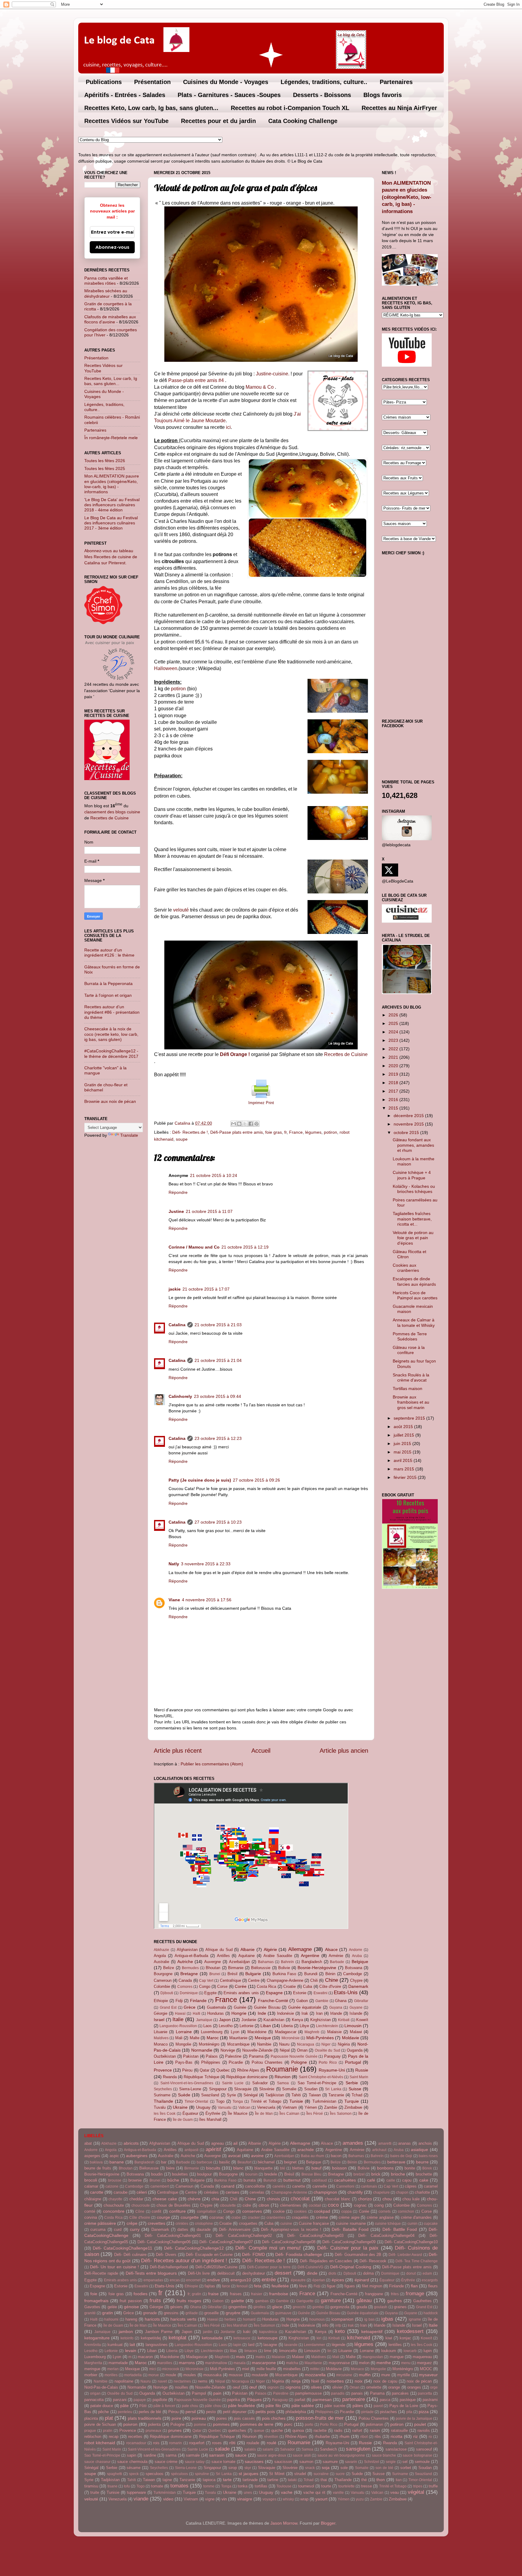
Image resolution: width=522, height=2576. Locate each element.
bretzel (359, 2174)
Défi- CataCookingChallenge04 (386, 2236)
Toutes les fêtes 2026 (105, 461)
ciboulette (228, 2205)
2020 (394, 1066)
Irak (305, 2013)
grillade (192, 2313)
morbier (91, 2375)
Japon (225, 2020)
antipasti (192, 2150)
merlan (113, 2369)
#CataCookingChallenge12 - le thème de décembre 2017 (111, 1053)
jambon (126, 2331)
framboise (279, 2294)
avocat (234, 2156)
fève (303, 2286)
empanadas (153, 2280)
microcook (171, 2369)
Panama (256, 2056)
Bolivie (284, 1968)
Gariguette (305, 2301)
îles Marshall (210, 2119)
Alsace (331, 1949)
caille (391, 2180)
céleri (142, 2192)
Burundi (311, 1974)
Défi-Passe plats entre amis (237, 1132)
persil (191, 2412)
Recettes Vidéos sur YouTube (126, 121)
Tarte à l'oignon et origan (108, 995)
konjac (405, 2338)
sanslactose (396, 2449)
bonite (410, 2168)
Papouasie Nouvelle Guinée (294, 2056)
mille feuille (266, 2369)
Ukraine (180, 2107)
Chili (314, 1980)
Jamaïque (204, 2020)
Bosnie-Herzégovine (317, 1968)
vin (224, 2499)
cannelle (320, 2186)
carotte (97, 2192)
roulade (253, 2443)
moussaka (212, 2375)
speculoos (155, 2474)
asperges (92, 2156)
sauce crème (166, 2462)
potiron (178, 689)
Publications (104, 82)
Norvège (228, 2050)
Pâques (254, 2399)
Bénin (330, 1974)
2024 (394, 1032)
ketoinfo (127, 2338)
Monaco (161, 2044)
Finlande (198, 2001)
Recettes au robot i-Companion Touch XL (290, 108)
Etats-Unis (346, 1992)
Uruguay (203, 2107)
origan (95, 2393)
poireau (199, 2418)
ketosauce (242, 2338)
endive (214, 2280)
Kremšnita (93, 2345)
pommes (221, 2424)
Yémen (311, 2107)
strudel (300, 2474)
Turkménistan (324, 2101)
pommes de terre (257, 2424)
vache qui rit (314, 2492)
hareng (131, 2319)
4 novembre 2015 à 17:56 (207, 1600)
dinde (312, 2273)
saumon (306, 2462)
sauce (241, 2455)
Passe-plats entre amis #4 (196, 380)
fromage (415, 2293)
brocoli (91, 2180)
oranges (414, 2387)
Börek (427, 2168)
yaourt (321, 2499)
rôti (232, 2443)
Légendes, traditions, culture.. (324, 82)
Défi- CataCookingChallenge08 (288, 2242)
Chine (332, 1980)
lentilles (395, 2345)
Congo (205, 1986)
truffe (433, 2486)
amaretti (385, 2143)
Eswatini (321, 1993)
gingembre (237, 2307)
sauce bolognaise (417, 2455)
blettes (298, 2168)
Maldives (161, 2038)
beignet (290, 2162)
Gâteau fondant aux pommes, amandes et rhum (413, 1145)
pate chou (190, 2406)
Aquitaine (246, 1956)
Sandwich (328, 2449)
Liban (266, 2026)
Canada (185, 1980)
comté (90, 2211)
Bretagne (189, 1974)
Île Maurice (238, 2113)
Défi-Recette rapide (101, 2273)
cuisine (286, 2224)
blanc (238, 2168)
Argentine (310, 1955)
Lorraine (184, 2032)
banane (117, 2162)
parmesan (322, 2399)
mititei (315, 2369)
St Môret (277, 2474)
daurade (204, 2229)
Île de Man (264, 2114)
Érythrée (213, 2113)
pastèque (408, 2400)
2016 (394, 1100)
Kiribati (344, 2020)
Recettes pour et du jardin (218, 121)
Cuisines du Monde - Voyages (226, 82)
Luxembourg (212, 2032)
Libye (304, 2026)
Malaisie (334, 2032)
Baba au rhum (313, 2156)
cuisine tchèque (388, 2224)
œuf (253, 2387)
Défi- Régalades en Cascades (326, 2261)
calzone (112, 2186)
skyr (248, 2468)
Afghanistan (187, 1950)
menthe (384, 2363)
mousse (236, 2375)
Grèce (190, 2007)
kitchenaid (359, 2338)
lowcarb (410, 2351)
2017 (394, 1091)
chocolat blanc (338, 2199)
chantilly (355, 2192)
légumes (313, 1132)
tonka (243, 2486)
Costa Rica (266, 1986)
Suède (184, 2095)
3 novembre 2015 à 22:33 (206, 1564)
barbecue (205, 2162)
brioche (398, 2174)
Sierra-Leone (190, 2089)
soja (326, 2467)
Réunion (283, 2077)
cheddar (136, 2199)
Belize (169, 1968)
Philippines (211, 2062)
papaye (140, 2400)
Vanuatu (225, 2108)
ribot (364, 2437)
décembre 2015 (409, 1116)
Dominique (189, 1993)
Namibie (264, 2044)
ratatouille (399, 2430)
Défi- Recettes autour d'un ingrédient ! (184, 2260)
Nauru (284, 2044)
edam (427, 2273)
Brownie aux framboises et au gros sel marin (411, 1402)
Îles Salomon (341, 2114)
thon (381, 2480)
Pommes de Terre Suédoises (410, 1336)
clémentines (291, 2205)
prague (90, 2431)
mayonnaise (339, 2363)
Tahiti (296, 2095)
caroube (121, 2192)
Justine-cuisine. (273, 374)
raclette (320, 2430)
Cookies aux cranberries (406, 1268)
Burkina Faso (284, 1974)
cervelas (257, 2192)
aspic (114, 2156)
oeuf (236, 2387)
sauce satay (195, 2462)
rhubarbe (322, 2437)
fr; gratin (194, 2294)
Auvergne (213, 1962)
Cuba (308, 1986)
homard (249, 2319)
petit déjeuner (235, 2412)
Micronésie (291, 2038)
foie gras (274, 1132)
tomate (157, 2486)
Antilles (223, 1956)
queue (259, 2431)
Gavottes (92, 2307)
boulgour (204, 2174)
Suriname (162, 2095)
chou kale (411, 2199)
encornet (193, 2280)
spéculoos (179, 2474)
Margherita (93, 2363)
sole (344, 2468)
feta (258, 2286)
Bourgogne (163, 1974)
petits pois (265, 2412)
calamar (91, 2186)
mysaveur (428, 2375)
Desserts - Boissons (322, 95)
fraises (236, 2294)
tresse (366, 2486)
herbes (230, 2319)
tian (399, 2480)
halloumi (111, 2319)
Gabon (302, 2001)
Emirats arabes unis (241, 1993)
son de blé (384, 2468)
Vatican (244, 2108)
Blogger (328, 2523)
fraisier (257, 2294)
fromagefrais (96, 2301)
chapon (402, 2192)
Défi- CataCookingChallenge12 (194, 2248)
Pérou (187, 2070)
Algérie (270, 1949)
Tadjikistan (275, 2095)
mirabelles (292, 2369)
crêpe (132, 2223)
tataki (292, 2480)
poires (222, 2418)
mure (386, 2375)
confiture (177, 2211)
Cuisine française (314, 2223)
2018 (394, 1083)
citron (264, 2205)
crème (322, 2217)
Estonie (300, 1993)
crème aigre (349, 2217)
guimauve (283, 2313)
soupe (182, 1139)
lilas (233, 2351)
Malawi (356, 2032)
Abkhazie (161, 1950)
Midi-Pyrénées (320, 2038)
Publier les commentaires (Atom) (212, 1764)
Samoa (283, 2083)
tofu (127, 2486)
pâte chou (213, 2406)
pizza (424, 2412)
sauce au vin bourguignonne (341, 2455)
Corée (241, 1986)
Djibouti (167, 1993)
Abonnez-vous (112, 247)
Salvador (260, 2083)
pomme (200, 2425)
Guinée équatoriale (305, 2007)
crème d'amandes (416, 2217)
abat (88, 2143)
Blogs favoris (383, 95)
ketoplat (177, 2338)
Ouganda (355, 2050)
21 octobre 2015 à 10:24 (214, 1175)
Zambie (331, 2107)
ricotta (396, 2436)
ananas (404, 2143)
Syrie (231, 2095)
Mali (179, 2038)
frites (395, 2294)
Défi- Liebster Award (405, 2255)
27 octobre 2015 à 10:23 (218, 1522)
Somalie (289, 2089)
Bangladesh (312, 1962)
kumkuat (115, 2345)
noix (359, 2381)
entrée (269, 2280)
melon (364, 2363)
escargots (430, 2280)
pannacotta (94, 2400)
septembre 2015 (410, 1418)
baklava (96, 2162)
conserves (252, 2211)
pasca (385, 2400)
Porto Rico (328, 2062)
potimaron (374, 2424)
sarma (171, 2455)
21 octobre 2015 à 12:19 (245, 1247)
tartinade (250, 2480)
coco (333, 2205)
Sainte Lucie (233, 2083)
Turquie (352, 2101)
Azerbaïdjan (239, 1962)
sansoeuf (424, 2449)
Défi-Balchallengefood (169, 2267)
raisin (375, 2430)
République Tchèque (201, 2077)
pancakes (400, 2393)
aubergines (137, 2156)
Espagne (274, 1993)
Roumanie (282, 2069)
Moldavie (351, 2038)
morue (154, 2375)
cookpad (322, 2211)
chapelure (381, 2192)
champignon (325, 2192)
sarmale (193, 2455)
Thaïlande (163, 2101)
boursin (251, 2174)
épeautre (298, 2280)
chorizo (365, 2199)
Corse (222, 1986)
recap (114, 2437)
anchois (425, 2143)
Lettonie (246, 2026)
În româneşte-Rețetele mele (111, 438)
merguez (424, 2363)
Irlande (336, 2013)
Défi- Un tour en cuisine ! (114, 2267)
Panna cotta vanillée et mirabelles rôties (106, 281)
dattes (183, 2229)
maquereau (422, 2357)
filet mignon (372, 2286)
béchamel (266, 2162)
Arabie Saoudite (278, 1956)
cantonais (369, 2186)
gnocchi (299, 2307)
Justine (176, 1211)
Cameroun (163, 1980)
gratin (108, 2313)
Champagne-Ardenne (285, 1980)
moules (190, 2375)
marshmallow (216, 2363)
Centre (254, 1980)
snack (310, 2468)
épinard (362, 2280)
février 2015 (406, 1477)
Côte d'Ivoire (330, 1986)
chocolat (300, 2199)
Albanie (248, 1949)
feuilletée (280, 2286)
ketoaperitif (372, 2331)
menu (406, 2363)
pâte (124, 2406)
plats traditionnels (145, 2418)
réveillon (271, 2437)
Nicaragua (306, 2044)
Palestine (233, 2056)
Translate (129, 1135)
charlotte (422, 2192)
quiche (277, 2430)
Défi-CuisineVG (310, 2267)
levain (131, 2351)
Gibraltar (361, 2001)
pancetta (425, 2393)
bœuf (316, 2168)
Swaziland (210, 2095)
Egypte (210, 1993)
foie (94, 2294)
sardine (150, 2455)
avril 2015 (404, 1460)
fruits (155, 2300)
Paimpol (199, 2393)
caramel (431, 2186)
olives (316, 2387)
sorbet (406, 2468)
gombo (318, 2307)
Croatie (290, 1986)
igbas (387, 2319)
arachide (306, 2150)
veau (395, 2492)
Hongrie (239, 2013)
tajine (167, 2480)
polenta (154, 2424)
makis (260, 2357)
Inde (262, 2013)
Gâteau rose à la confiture (409, 1350)
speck (134, 2474)
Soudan (311, 2089)
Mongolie (183, 2044)
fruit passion (131, 2301)
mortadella (133, 2375)
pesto (211, 2412)
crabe (236, 2218)
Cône (140, 2211)
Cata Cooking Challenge (303, 121)
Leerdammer (314, 2345)
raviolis (424, 2430)
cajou (407, 2180)
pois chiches (274, 2418)
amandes (353, 2143)
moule (171, 2375)
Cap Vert (206, 1981)
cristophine (204, 2224)
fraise (213, 2294)
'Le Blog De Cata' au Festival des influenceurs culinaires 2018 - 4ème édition (112, 505)
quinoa (298, 2430)
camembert (160, 2186)
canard (228, 2186)
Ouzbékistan (165, 2056)
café (371, 2180)
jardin (208, 2332)
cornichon (406, 2211)
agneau (217, 2143)
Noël (315, 2381)
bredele (271, 2174)
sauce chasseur (97, 2462)
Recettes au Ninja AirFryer (399, 108)
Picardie (236, 2062)
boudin (157, 2174)
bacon (336, 2156)
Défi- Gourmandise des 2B (358, 2255)
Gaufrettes (422, 2301)
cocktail (315, 2205)
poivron (130, 2424)
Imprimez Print (261, 1103)
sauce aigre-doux (272, 2455)
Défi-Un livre (199, 2273)
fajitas (210, 2286)
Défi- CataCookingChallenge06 (164, 2242)
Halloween (166, 668)
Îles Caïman (289, 2114)
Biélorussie (261, 1968)
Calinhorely (180, 1396)
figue (331, 2286)
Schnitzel (372, 2462)
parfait (300, 2400)
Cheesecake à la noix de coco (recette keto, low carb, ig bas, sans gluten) (111, 1034)
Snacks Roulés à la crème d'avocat (411, 1377)
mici (153, 2369)
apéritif (213, 2149)
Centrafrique (230, 1980)
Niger (326, 2044)
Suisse (355, 2089)
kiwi (389, 2338)
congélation (207, 2211)
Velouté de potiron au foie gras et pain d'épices (413, 1238)
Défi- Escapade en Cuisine (209, 2255)
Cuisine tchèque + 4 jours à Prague (412, 1175)
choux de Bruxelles (174, 2205)
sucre (340, 2474)
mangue (397, 2357)
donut (411, 2273)
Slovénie (267, 2089)
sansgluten (358, 2449)
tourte (326, 2486)
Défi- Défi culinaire (130, 2255)
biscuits (213, 2168)
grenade (150, 2313)
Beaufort (244, 2162)
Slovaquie (243, 2089)
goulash (381, 2307)
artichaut (379, 2150)
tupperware (136, 2492)
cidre (247, 2205)
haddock (431, 2313)
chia (215, 2199)
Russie (362, 2070)
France (296, 1132)
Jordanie (249, 2020)
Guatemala (216, 2007)
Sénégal (251, 2095)
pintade (367, 2412)
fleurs (433, 2286)
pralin (108, 2431)
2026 (394, 1015)
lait (132, 2344)
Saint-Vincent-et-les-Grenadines (187, 2083)
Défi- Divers (166, 2255)
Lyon (235, 2032)
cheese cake (165, 2199)
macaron (145, 2357)
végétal (416, 2492)
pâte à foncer (164, 2406)
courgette (190, 2217)
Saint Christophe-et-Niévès (321, 2077)
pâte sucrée (335, 2406)
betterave (396, 2162)
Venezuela (266, 2107)
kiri (319, 2338)
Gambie (322, 2001)
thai (324, 2480)
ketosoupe (268, 2338)
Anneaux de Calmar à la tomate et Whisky (414, 1322)
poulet (420, 2424)
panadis (338, 2393)
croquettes (248, 2223)
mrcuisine (344, 2375)
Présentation (152, 82)
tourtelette (346, 2486)
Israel (159, 2020)
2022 (394, 1049)
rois (156, 2443)
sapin (132, 2455)
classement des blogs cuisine (112, 812)
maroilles (165, 2363)
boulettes (180, 2174)
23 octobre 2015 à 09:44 (217, 1396)
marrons (187, 2363)
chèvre (194, 2199)
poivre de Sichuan (100, 2424)
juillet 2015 (404, 1435)
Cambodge (353, 1974)
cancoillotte (255, 2186)
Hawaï (180, 2014)
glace (277, 2307)
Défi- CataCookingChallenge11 (122, 2248)
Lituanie (161, 2032)
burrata (250, 2180)
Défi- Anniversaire (235, 2229)
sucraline (321, 2474)
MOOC (426, 2369)
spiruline (202, 2474)
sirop (233, 2468)
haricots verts (183, 2319)
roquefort (197, 2443)
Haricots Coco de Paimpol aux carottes (415, 1295)
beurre (422, 2162)
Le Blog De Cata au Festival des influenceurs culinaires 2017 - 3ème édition (111, 523)
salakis (250, 2449)
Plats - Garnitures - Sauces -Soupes (229, 95)
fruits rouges (189, 2301)
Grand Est (168, 2007)
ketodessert (410, 2331)
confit (156, 2211)
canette (299, 2186)
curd (118, 2229)
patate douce (102, 2406)
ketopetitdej (151, 2338)
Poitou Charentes (267, 2062)
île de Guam (183, 2120)
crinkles (182, 2224)
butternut (292, 2180)
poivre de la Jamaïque (414, 2419)
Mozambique (238, 2044)
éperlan (319, 2280)
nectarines (182, 2381)
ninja (296, 2381)
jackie (175, 1289)
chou (387, 2199)
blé (283, 2168)
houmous (317, 2319)
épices (338, 2280)
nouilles (182, 2387)
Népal (285, 2050)
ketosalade (212, 2338)
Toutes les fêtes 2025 (105, 468)
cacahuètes (345, 2180)
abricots (131, 2143)
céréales (211, 2192)
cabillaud (319, 2180)
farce (226, 2286)
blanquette (263, 2168)
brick (376, 2174)
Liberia (287, 2026)
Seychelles (163, 2089)
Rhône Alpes (248, 2070)
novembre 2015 (409, 1124)
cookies (300, 2211)
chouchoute (114, 2205)
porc (288, 2424)
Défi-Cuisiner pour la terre (269, 2267)
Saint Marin (359, 2077)
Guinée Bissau (267, 2007)
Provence (163, 2070)
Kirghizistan (321, 2020)
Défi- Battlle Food (400, 2229)
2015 (394, 1108)
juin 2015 (403, 1444)
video (168, 2499)
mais (240, 2357)
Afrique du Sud (219, 1950)
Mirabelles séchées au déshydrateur (106, 293)
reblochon (93, 2437)
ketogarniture (97, 2338)
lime (268, 2351)
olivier (337, 2387)
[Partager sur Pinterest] (256, 1124)
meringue (92, 2369)
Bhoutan (213, 1968)
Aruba (357, 1956)
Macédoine (257, 2032)
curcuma (98, 2229)
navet (162, 2381)
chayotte (115, 2199)
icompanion (342, 2319)
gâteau (364, 2300)
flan (414, 2286)
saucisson (283, 2462)
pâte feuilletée (242, 2406)
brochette (424, 2174)
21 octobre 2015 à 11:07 (209, 1211)
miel (246, 2369)
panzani (120, 2400)
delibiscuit (226, 2273)
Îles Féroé (315, 2114)
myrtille (404, 2375)
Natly (174, 1564)
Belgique (360, 1962)
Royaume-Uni (332, 2070)
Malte (195, 2038)
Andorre (356, 1950)
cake (424, 2180)
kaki (247, 2332)
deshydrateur (254, 2273)
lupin (428, 2351)
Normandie (202, 2050)
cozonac (217, 2217)
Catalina (177, 1325)
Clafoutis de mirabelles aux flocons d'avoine (110, 319)
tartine (273, 2480)
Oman (302, 2050)
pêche (103, 2412)
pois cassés (244, 2418)
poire (176, 2418)
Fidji (179, 2001)
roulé (272, 2443)
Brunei (215, 1974)
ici (228, 427)
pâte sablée (303, 2406)
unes (248, 2493)
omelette (374, 2387)
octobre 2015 (407, 1132)
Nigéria (344, 2044)
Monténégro (209, 2044)
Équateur (190, 2113)
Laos (208, 2026)
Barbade (337, 1962)
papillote (160, 2400)
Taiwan (315, 2095)
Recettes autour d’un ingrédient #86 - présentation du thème (112, 1012)
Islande (356, 2013)
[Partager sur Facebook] (251, 1124)
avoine (257, 2156)
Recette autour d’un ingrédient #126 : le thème (109, 953)
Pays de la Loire (404, 2406)
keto (340, 2331)
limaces (251, 2351)
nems (203, 2381)
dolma (368, 2273)
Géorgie (161, 2013)
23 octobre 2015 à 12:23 (218, 1438)
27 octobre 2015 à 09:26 (256, 1480)
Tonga (238, 2101)
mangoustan (373, 2357)
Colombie (162, 1986)
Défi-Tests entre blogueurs (151, 2273)
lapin (237, 2345)
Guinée (240, 2007)
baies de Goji (401, 2156)
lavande (291, 2345)
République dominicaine (247, 2077)
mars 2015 (404, 1469)
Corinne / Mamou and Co (194, 1247)
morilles (111, 2375)
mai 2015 (403, 1452)
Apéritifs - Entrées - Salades (125, 95)
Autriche (185, 1962)
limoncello (288, 2351)
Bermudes (190, 1968)
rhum (345, 2436)
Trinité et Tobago (266, 2101)
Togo (220, 2101)
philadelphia (296, 2412)
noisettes (335, 2381)
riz (416, 2436)
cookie (279, 2211)
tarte (227, 2480)
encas (175, 2280)
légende (338, 2345)
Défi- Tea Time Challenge (417, 2261)
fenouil (242, 2286)
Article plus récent (178, 1751)
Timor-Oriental (196, 2101)
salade (222, 2449)
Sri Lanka (333, 2089)
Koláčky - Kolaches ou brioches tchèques (414, 1189)
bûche (173, 2180)
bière (170, 2168)
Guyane (356, 2007)
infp (338, 2325)
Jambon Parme (159, 2332)
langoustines (157, 2345)
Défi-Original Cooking (351, 2267)
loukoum (389, 2351)
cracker (254, 2218)
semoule (422, 2462)
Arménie (336, 1956)
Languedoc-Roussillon (178, 2026)
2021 (394, 1057)
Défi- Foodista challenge (299, 2254)
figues (350, 2286)
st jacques (248, 2474)
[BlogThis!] (239, 1124)
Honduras (216, 2013)
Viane (174, 1600)
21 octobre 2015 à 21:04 (218, 1360)
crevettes (156, 2223)
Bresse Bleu (312, 2174)
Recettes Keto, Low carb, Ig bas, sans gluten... (151, 108)
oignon (273, 2387)
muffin (365, 2375)
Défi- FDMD (253, 2254)
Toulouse (284, 2486)
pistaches (388, 2412)
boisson (339, 2168)
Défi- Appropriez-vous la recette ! (291, 2229)
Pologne (299, 2062)
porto (309, 2425)
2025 (394, 1023)
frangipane (374, 2294)
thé (364, 2480)
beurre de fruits (98, 2168)
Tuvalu (160, 2107)
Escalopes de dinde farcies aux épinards (414, 1281)
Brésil (232, 1974)
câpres (411, 2186)
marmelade (118, 2363)
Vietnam (290, 2107)
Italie (178, 2019)
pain (217, 2393)
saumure (330, 2462)
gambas (262, 2301)
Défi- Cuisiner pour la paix (348, 2248)
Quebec (223, 2070)
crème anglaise (380, 2217)
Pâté (143, 2406)
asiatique (419, 2150)
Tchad (357, 2095)
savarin (351, 2462)
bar (164, 2162)
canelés (279, 2186)
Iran (319, 2013)
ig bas (369, 2319)
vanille (338, 2493)
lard (251, 2345)
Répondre (178, 1192)
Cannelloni (345, 2186)
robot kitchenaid (100, 2443)
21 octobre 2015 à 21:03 (218, 1325)
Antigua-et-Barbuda (191, 1956)
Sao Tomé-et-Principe (317, 2083)
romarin (176, 2443)
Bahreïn (287, 1962)
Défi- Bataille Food (350, 2229)
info (325, 2325)
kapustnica (268, 2332)
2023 (394, 1040)
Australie (161, 1962)
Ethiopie (161, 2001)
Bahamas (266, 1962)
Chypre (356, 1980)
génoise (131, 2307)
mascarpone (264, 2363)
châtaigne (93, 2199)
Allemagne (300, 1949)
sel (405, 2462)
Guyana (336, 2007)
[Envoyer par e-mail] (234, 1124)
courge (163, 2217)
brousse (115, 2180)
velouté (181, 910)
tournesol (306, 2486)
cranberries (276, 2218)
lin (329, 2351)
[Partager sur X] (245, 1124)
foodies (140, 2294)
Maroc (213, 2038)
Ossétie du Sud (327, 2050)
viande (141, 2499)
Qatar (205, 2070)
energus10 (241, 2280)
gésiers (176, 2307)
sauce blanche (384, 2455)
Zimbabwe (353, 2107)
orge (434, 2387)
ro (430, 2437)
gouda (362, 2307)
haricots (152, 2319)
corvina (91, 2217)
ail (235, 2143)
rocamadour (136, 2443)
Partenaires (396, 82)
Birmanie (236, 1968)
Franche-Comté (273, 2001)
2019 (394, 1074)
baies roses (428, 2156)
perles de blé (150, 2412)
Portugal (353, 2062)
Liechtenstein (327, 2026)
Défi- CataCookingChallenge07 (226, 2242)
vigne (210, 2499)
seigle (391, 2462)
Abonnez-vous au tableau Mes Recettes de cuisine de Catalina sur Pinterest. (111, 557)
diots (332, 2273)
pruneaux (153, 2431)
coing (379, 2205)
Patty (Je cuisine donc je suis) (200, 1480)
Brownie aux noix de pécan (110, 1101)
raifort (357, 2430)
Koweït (362, 2020)
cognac (360, 2205)
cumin (412, 2224)
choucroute (141, 2205)
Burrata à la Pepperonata (108, 983)
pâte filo (273, 2406)
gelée (112, 2307)
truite (95, 2492)
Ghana (341, 2001)
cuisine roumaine (351, 2223)
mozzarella (315, 2375)
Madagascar (286, 2032)
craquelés (300, 2217)
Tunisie (296, 2101)
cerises (232, 2192)
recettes (135, 2437)
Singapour (218, 2089)
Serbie (352, 2083)
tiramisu (91, 2486)
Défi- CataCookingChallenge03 (315, 2236)
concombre (114, 2211)
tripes (418, 2486)
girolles (259, 2307)
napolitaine (124, 2381)
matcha (292, 2363)
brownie (135, 2180)
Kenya (297, 2020)
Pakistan (191, 2056)
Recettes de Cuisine (346, 1054)
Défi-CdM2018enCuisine (216, 2267)
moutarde (260, 2375)
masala (240, 2363)
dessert (283, 2273)
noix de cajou (385, 2381)
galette (238, 2301)
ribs (378, 2437)
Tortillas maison (408, 1388)
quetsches (237, 2430)
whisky (288, 2499)
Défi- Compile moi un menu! (268, 2248)
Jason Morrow (284, 2523)
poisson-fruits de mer (320, 2418)
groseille (211, 2313)
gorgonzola (340, 2307)
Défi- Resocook (373, 2261)
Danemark (358, 1986)
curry (135, 2229)
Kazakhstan (274, 2020)
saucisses (254, 2461)
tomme (209, 2486)
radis (338, 2430)
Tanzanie (336, 2095)
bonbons (385, 2168)
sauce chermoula (132, 2462)
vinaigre (245, 2499)
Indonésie (285, 2013)
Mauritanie (238, 2038)
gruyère (233, 2313)
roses (217, 2443)
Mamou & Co (260, 387)
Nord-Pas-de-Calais (101, 2387)
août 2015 (404, 1427)
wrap (304, 2499)
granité (90, 2313)
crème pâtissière (100, 2223)
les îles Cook (165, 2114)
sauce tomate (224, 2462)
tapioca (209, 2480)
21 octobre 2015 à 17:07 (206, 1289)
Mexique (263, 2038)
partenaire (354, 2399)
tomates (179, 2486)
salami (268, 2449)
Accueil (261, 1751)
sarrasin (217, 2455)
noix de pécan (419, 2381)
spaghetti (114, 2474)
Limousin (353, 2026)
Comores (185, 1987)
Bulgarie (253, 1974)
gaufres (395, 2301)
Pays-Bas (184, 2062)
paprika (234, 2400)
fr (285, 1132)
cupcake (431, 2224)
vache (287, 2492)
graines (400, 2307)
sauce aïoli (302, 2455)
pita (409, 2412)
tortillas (261, 2486)
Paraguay (332, 2056)
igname (415, 2319)
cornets (385, 2211)
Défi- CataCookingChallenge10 (411, 2242)
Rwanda (170, 2077)
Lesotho (226, 2026)
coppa (346, 2211)
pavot (378, 2406)
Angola (160, 1956)
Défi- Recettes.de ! (190, 1132)
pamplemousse (308, 2393)
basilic (225, 2162)
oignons (293, 2387)
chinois (273, 2199)
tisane (113, 2486)
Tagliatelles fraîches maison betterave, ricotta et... (412, 1219)
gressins (171, 2313)
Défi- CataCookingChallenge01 (173, 2236)
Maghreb (312, 2032)
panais (357, 2393)
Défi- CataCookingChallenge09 (349, 2242)
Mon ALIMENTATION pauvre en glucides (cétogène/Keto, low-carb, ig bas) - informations (112, 484)
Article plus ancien (344, 1751)
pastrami (430, 2400)
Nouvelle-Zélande (257, 2050)
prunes (175, 2430)
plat (109, 2418)
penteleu (125, 2412)
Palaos (212, 2056)
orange (394, 2387)
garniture (331, 2300)
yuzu (360, 2499)
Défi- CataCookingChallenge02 (244, 2236)
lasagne (270, 2345)
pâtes (358, 2406)
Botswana (354, 1968)
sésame (134, 2468)
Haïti (197, 2014)
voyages (269, 2499)
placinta (91, 2418)
